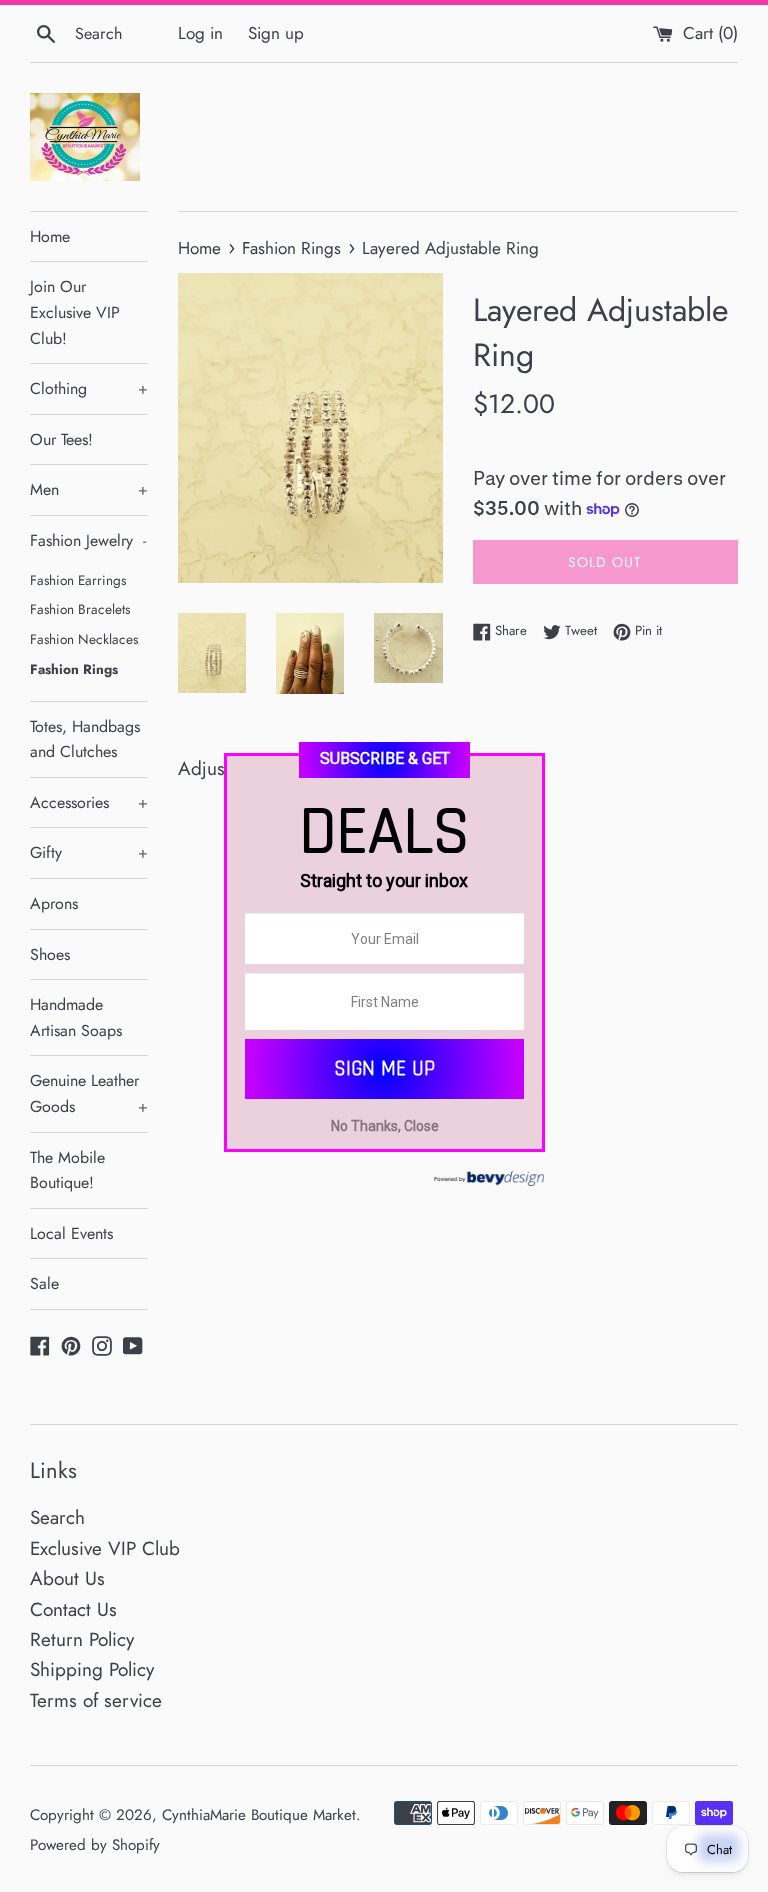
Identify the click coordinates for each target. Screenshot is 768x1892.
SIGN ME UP (384, 1068)
